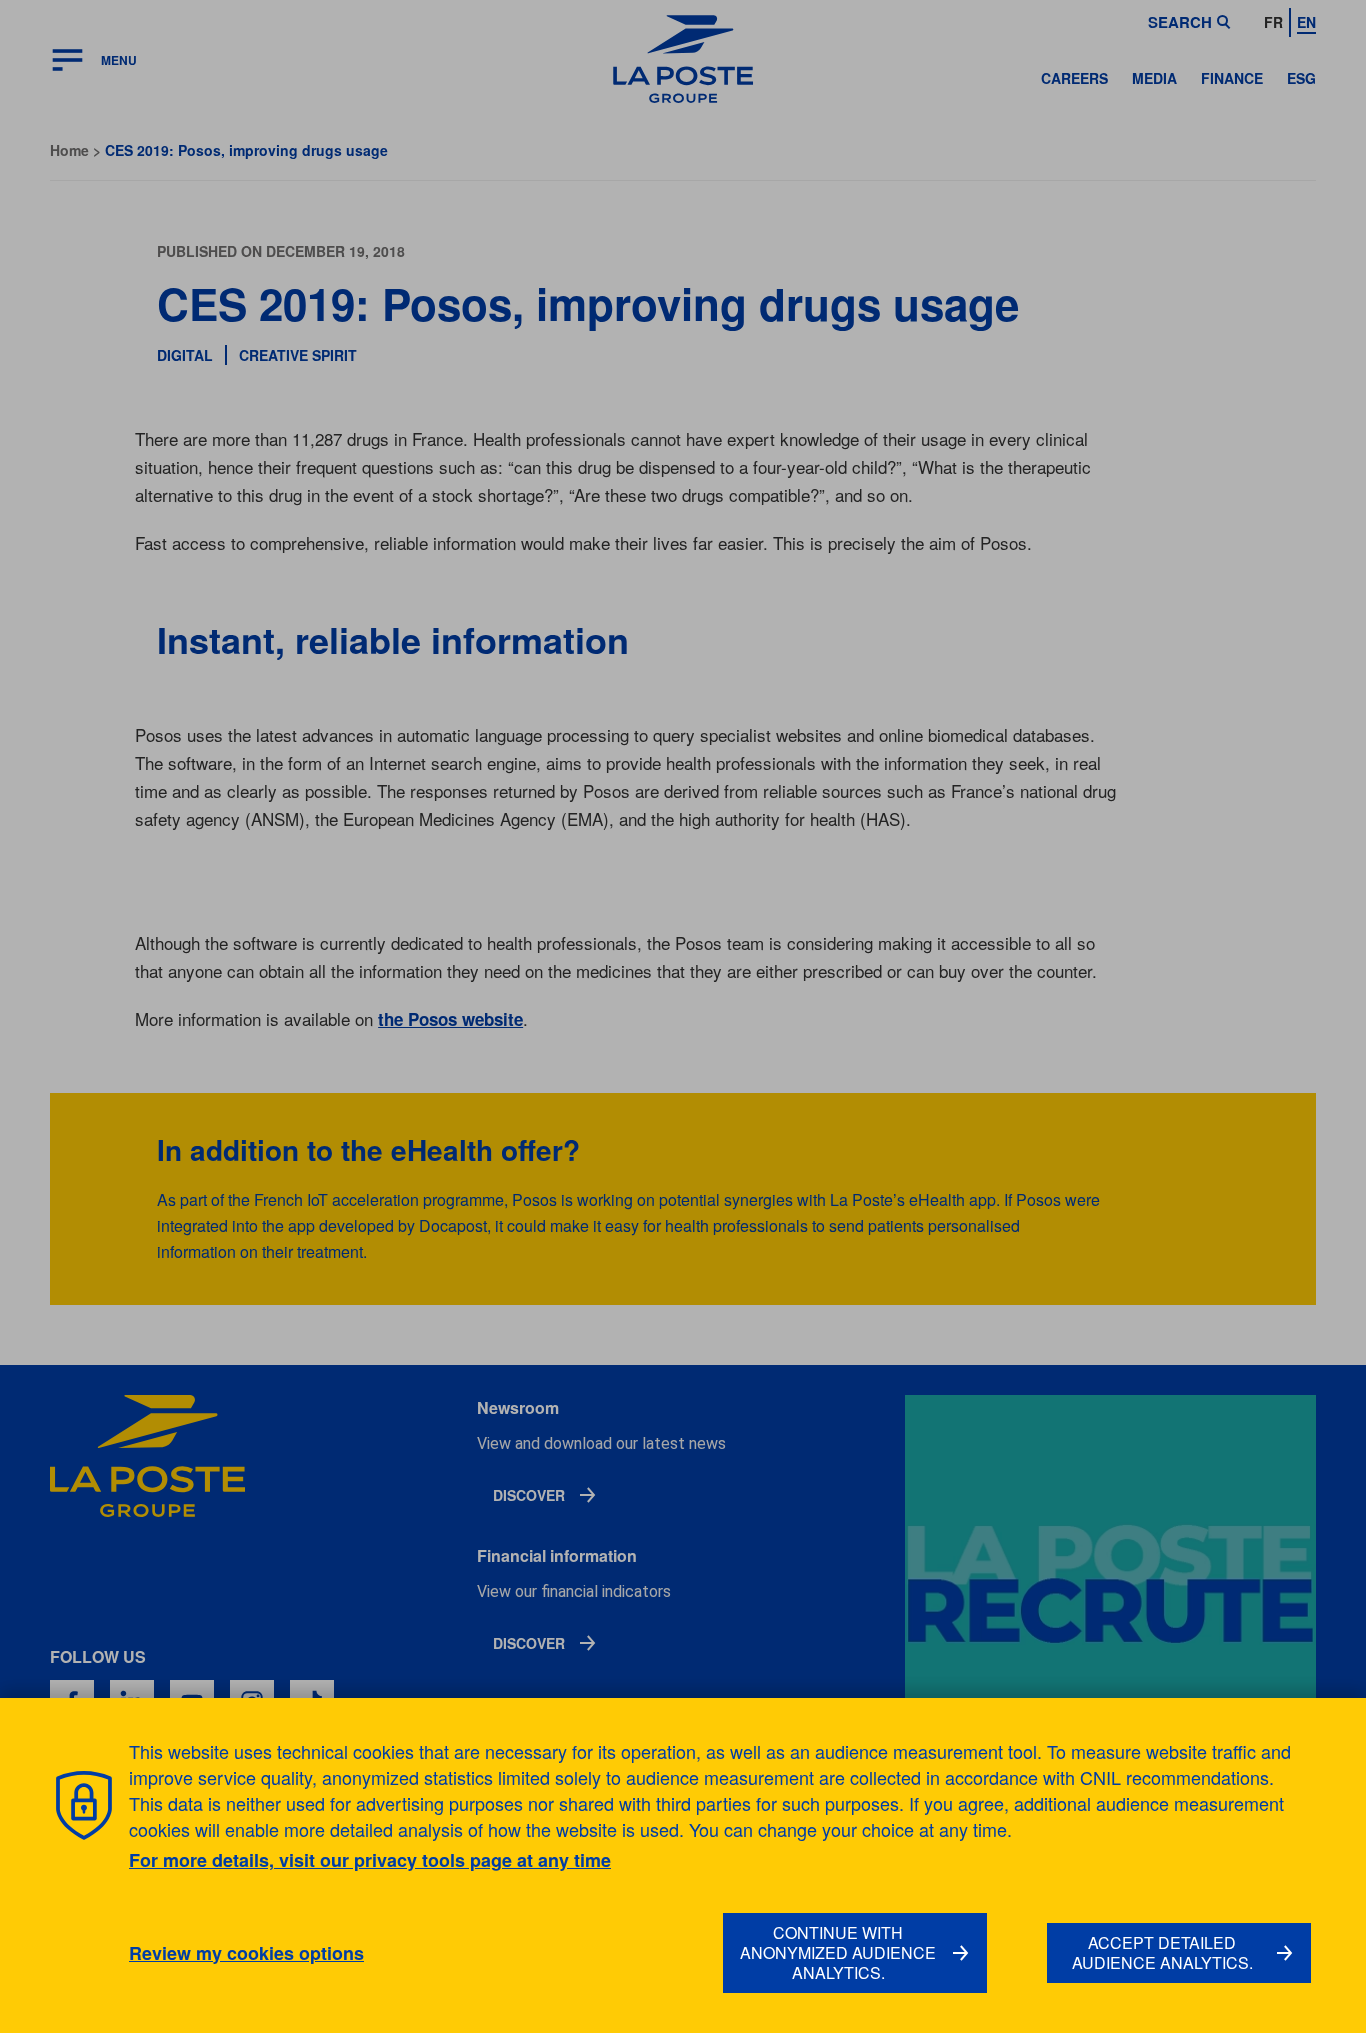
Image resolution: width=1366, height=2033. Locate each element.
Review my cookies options (246, 1953)
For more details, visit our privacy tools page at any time (370, 1860)
